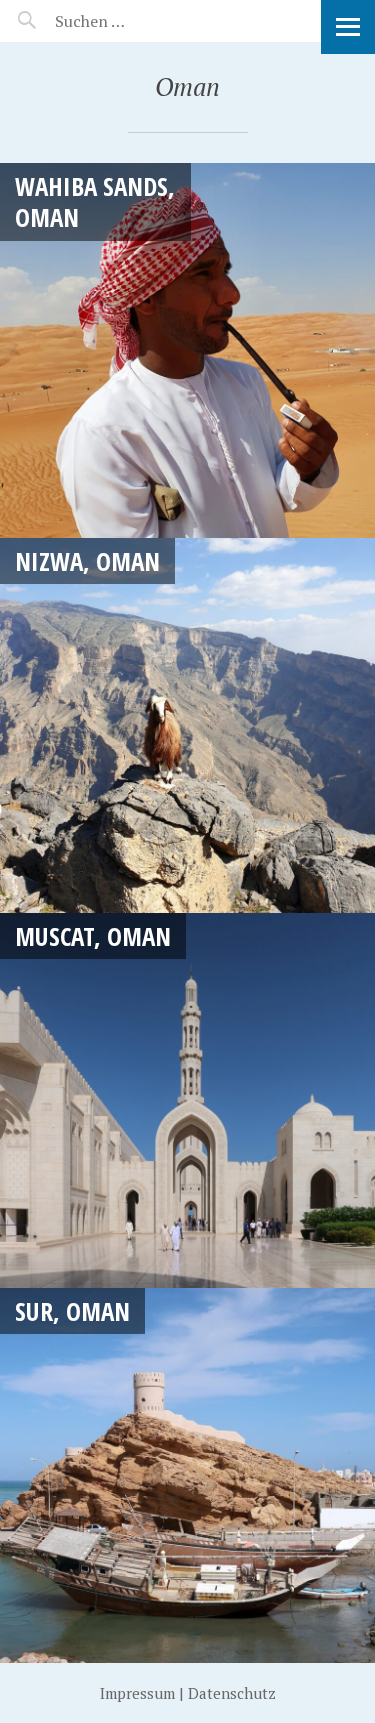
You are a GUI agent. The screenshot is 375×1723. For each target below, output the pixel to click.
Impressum (137, 1693)
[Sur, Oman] (187, 1475)
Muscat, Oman (93, 936)
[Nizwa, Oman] (187, 725)
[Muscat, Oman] (187, 1100)
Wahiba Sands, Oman (95, 201)
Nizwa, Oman (87, 561)
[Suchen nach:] (137, 21)
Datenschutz (232, 1693)
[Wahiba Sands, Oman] (187, 350)
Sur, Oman (72, 1311)
